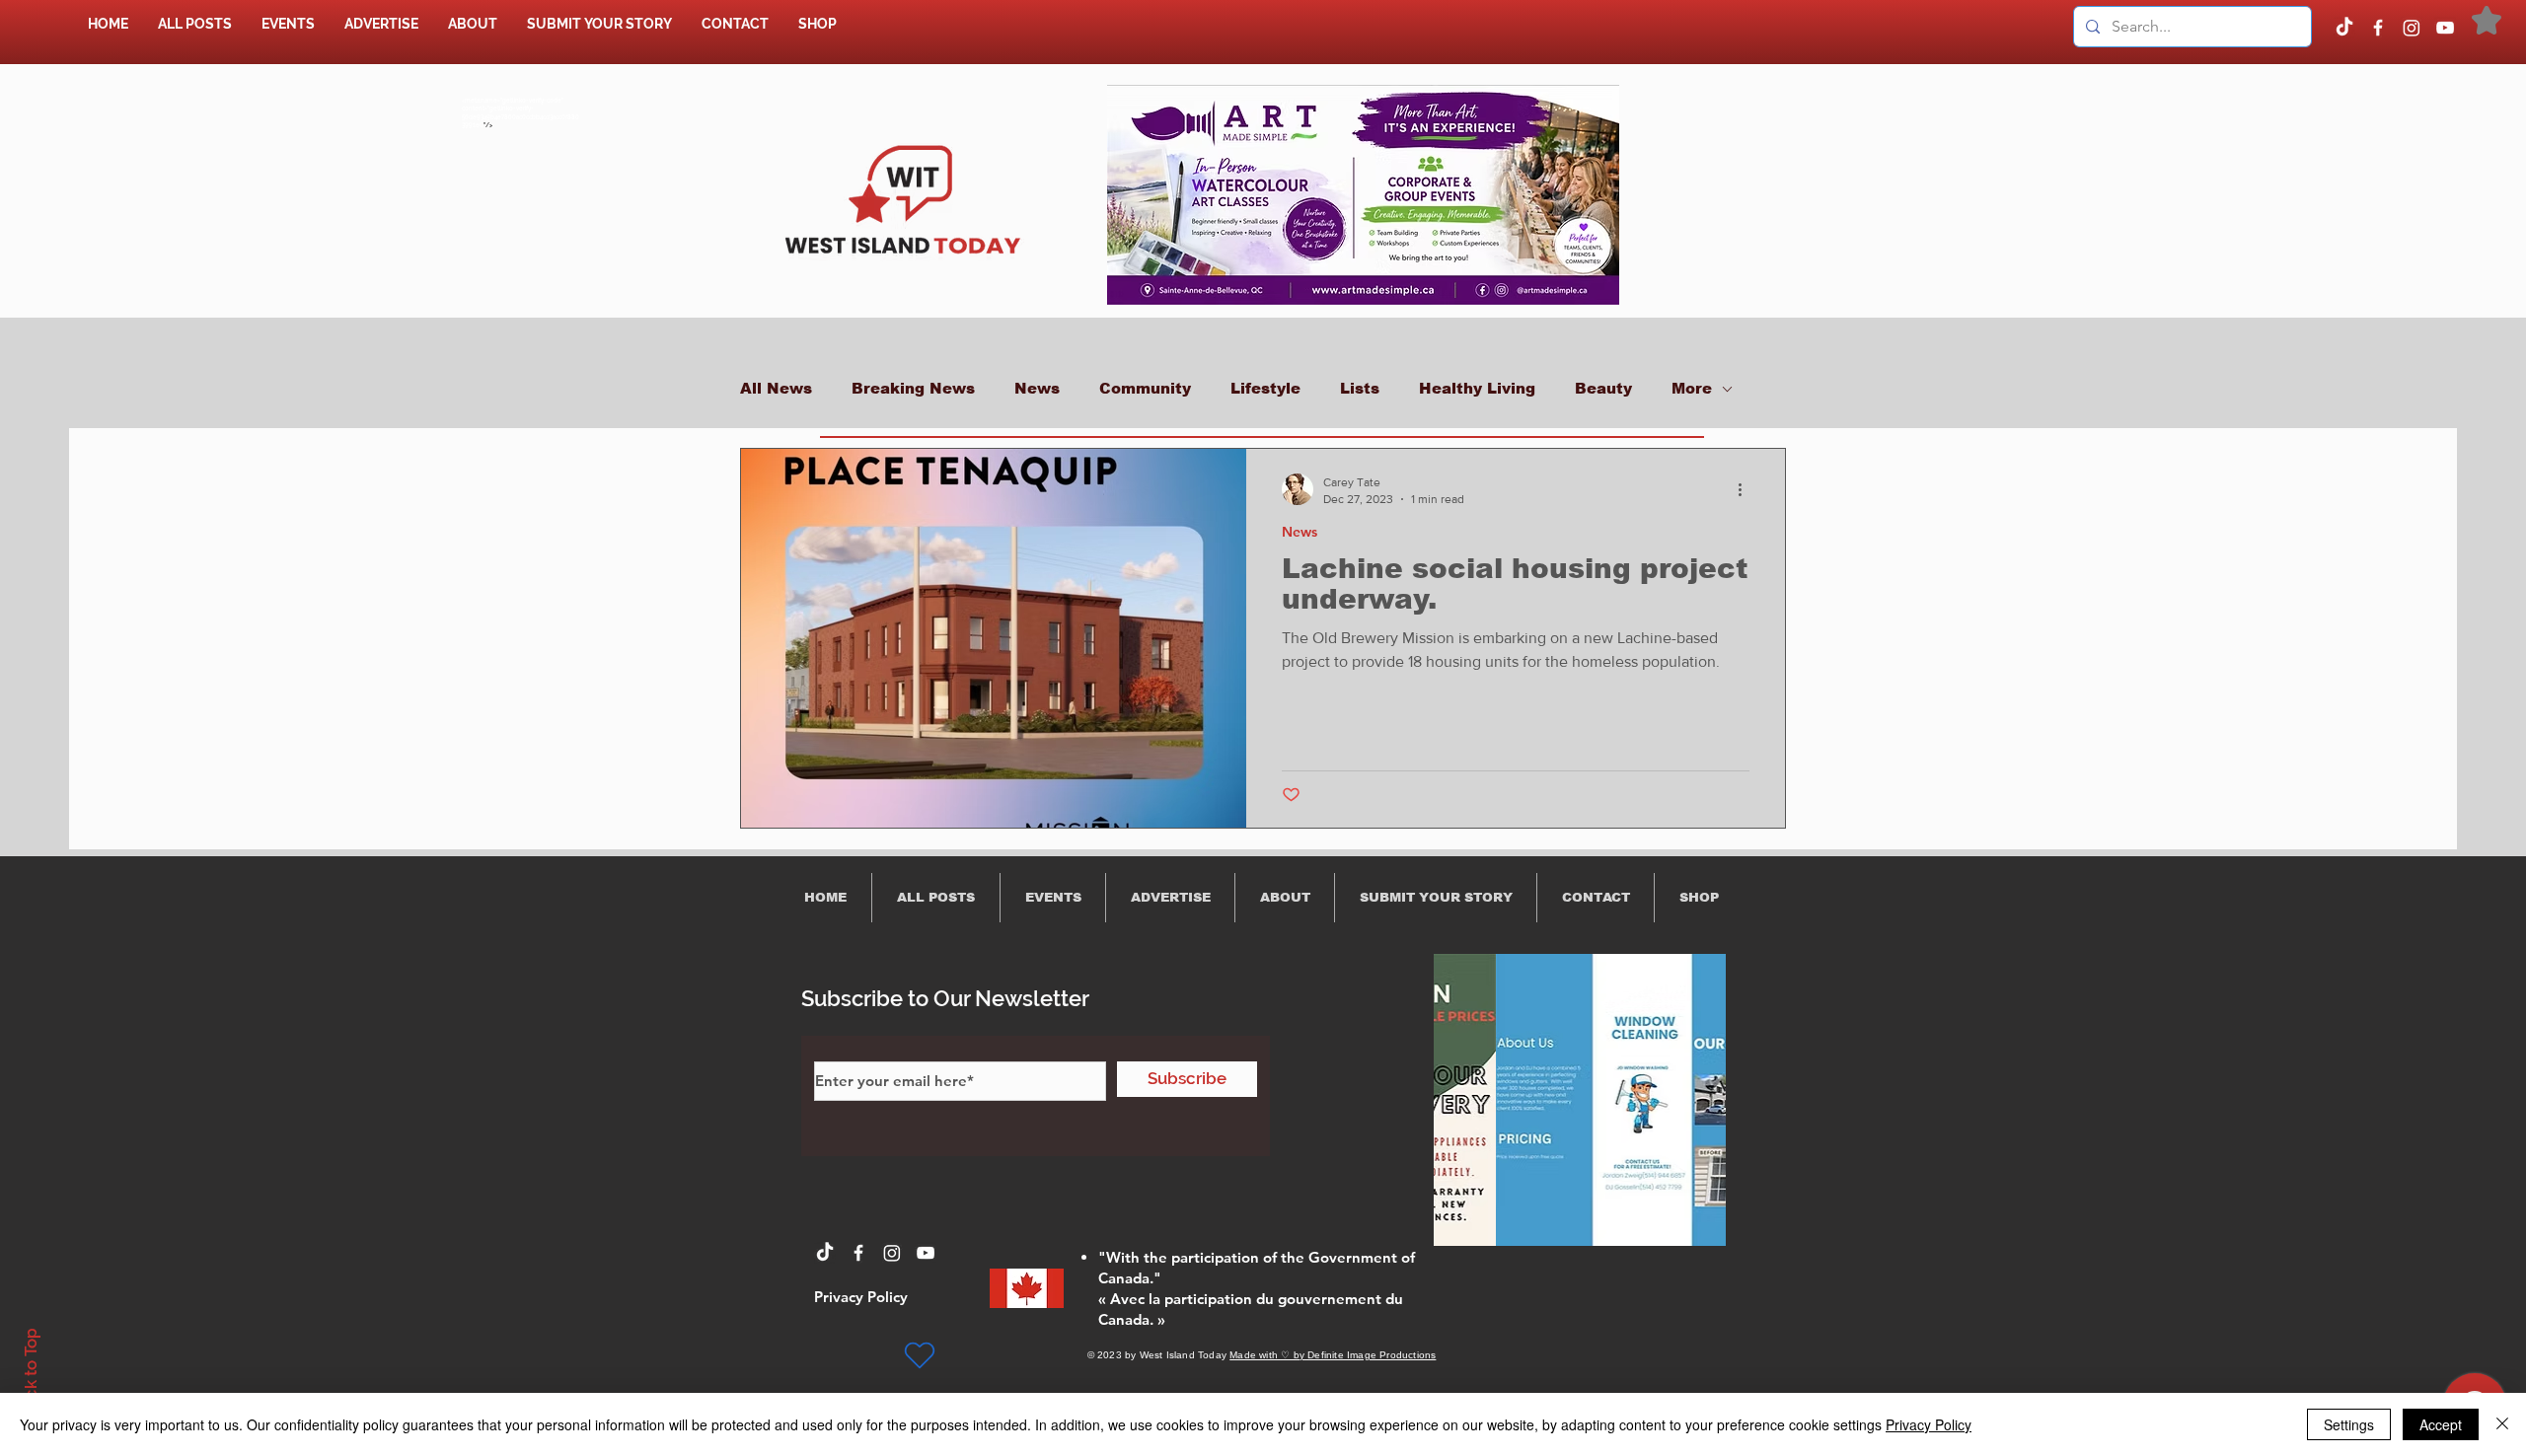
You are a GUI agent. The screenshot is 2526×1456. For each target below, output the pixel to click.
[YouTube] (2445, 28)
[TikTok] (2344, 28)
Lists (1360, 388)
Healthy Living (1477, 388)
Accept (2441, 1424)
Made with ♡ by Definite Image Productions (1333, 1355)
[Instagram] (2412, 28)
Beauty (1603, 388)
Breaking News (913, 388)
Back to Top (31, 1374)
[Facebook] (2378, 28)
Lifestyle (1265, 388)
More (1692, 388)
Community (1145, 388)
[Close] (2502, 1424)
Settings (2349, 1424)
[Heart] (920, 1355)
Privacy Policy (1929, 1424)
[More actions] (1746, 489)
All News (776, 388)
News (1037, 388)
